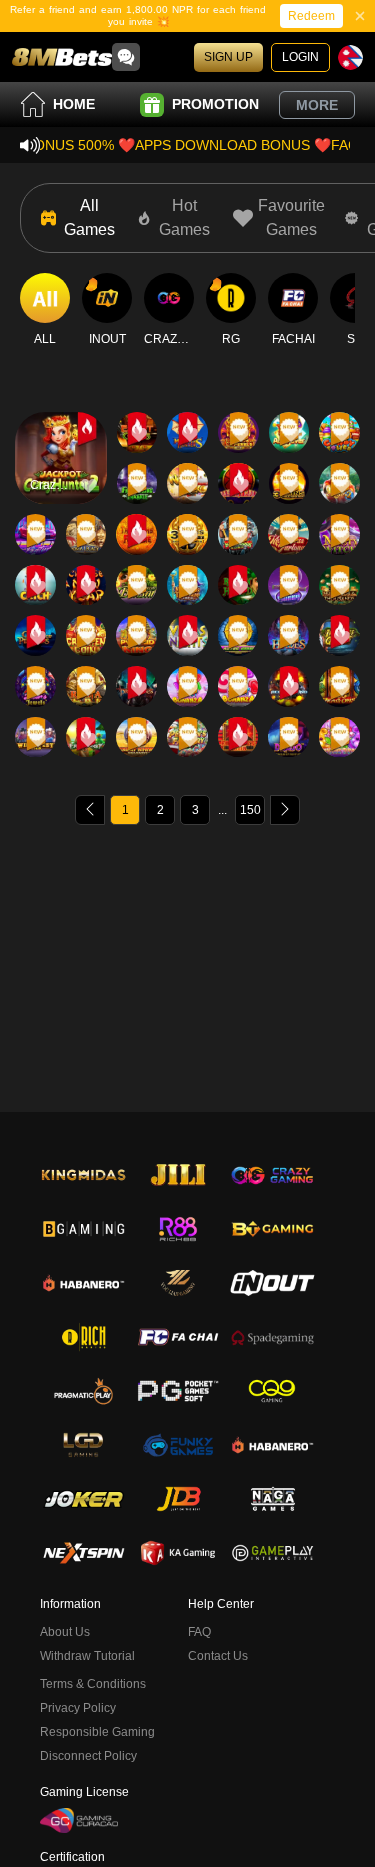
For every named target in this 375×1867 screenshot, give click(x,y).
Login (300, 57)
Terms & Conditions (93, 1684)
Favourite (60, 429)
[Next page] (285, 810)
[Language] (350, 57)
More (317, 105)
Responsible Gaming (97, 1732)
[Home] (62, 57)
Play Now (60, 475)
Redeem (311, 16)
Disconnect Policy (88, 1756)
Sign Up (228, 57)
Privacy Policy (78, 1708)
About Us (65, 1632)
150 (250, 810)
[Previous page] (90, 810)
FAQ (199, 1632)
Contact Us (218, 1656)
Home (74, 104)
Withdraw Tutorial (87, 1656)
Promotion (215, 104)
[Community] (126, 57)
